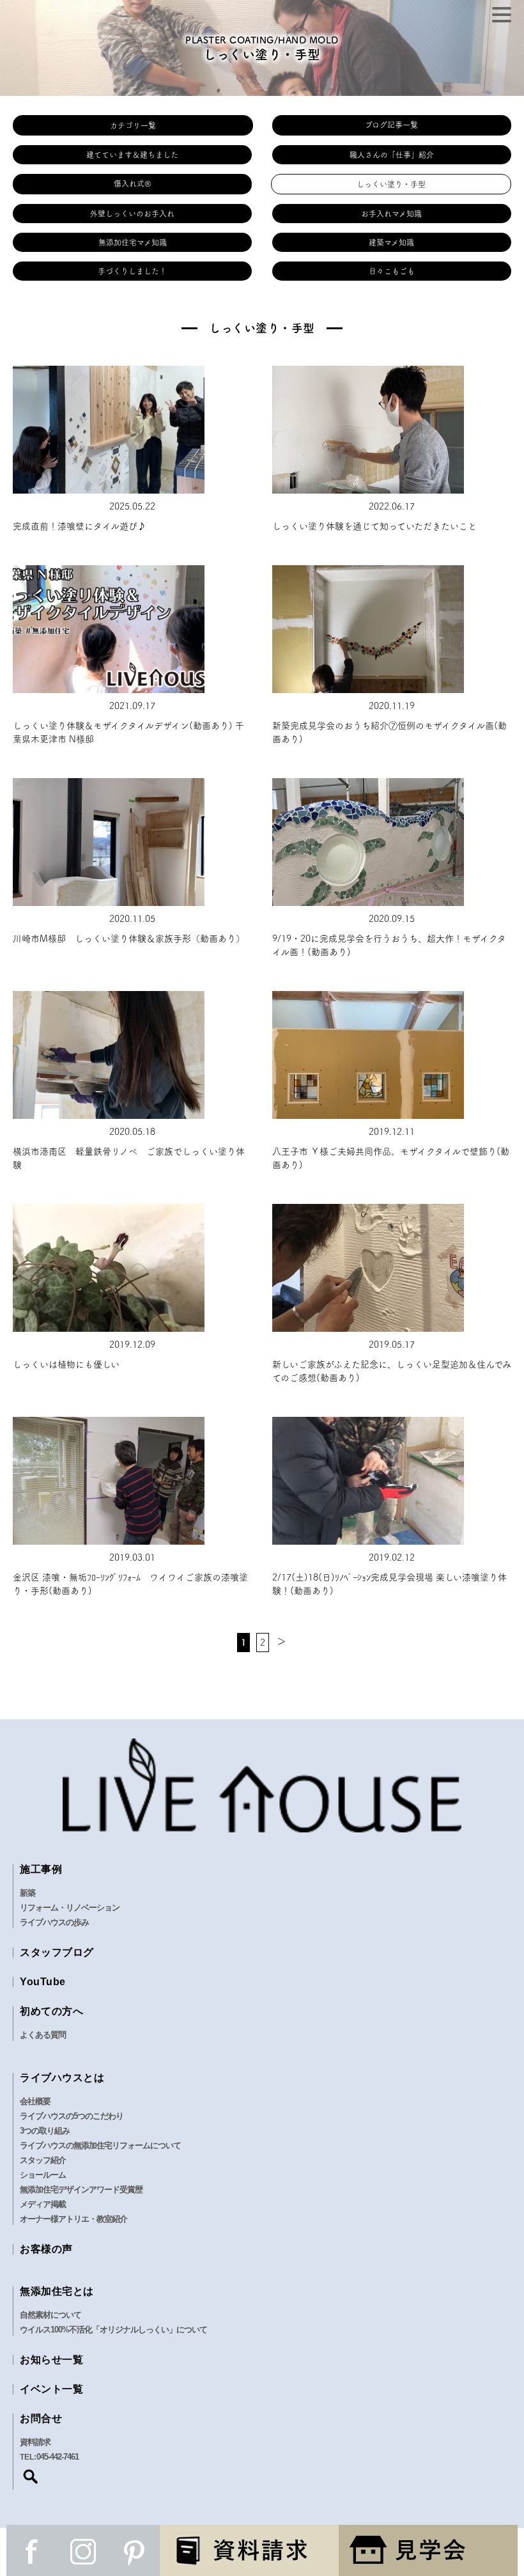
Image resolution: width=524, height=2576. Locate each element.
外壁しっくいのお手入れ (132, 214)
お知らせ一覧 (51, 2360)
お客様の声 (46, 2249)
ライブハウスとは (62, 2078)
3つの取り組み (45, 2131)
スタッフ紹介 (43, 2160)
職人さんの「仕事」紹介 (392, 155)
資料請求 (35, 2442)
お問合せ (41, 2418)
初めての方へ (51, 2011)
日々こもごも (392, 271)
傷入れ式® (133, 183)
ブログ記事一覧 (391, 125)
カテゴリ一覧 (133, 125)
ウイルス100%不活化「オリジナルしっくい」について (113, 2330)
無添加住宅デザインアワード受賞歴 (81, 2190)
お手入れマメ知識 (391, 214)
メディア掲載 (43, 2204)
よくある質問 (43, 2035)
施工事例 (41, 1869)
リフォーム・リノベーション (70, 1908)
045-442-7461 (58, 2457)
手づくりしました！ (132, 271)
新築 (27, 1893)
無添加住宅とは (57, 2291)
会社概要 (35, 2101)
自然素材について (50, 2315)
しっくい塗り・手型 (391, 184)
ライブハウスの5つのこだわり (72, 2116)
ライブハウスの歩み (54, 1922)
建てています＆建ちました (132, 155)
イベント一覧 (51, 2389)
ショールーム (43, 2175)
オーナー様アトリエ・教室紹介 (73, 2219)
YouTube (43, 1982)
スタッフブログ (57, 1952)
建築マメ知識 (391, 242)
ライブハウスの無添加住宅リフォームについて (100, 2145)
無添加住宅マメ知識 (133, 242)
